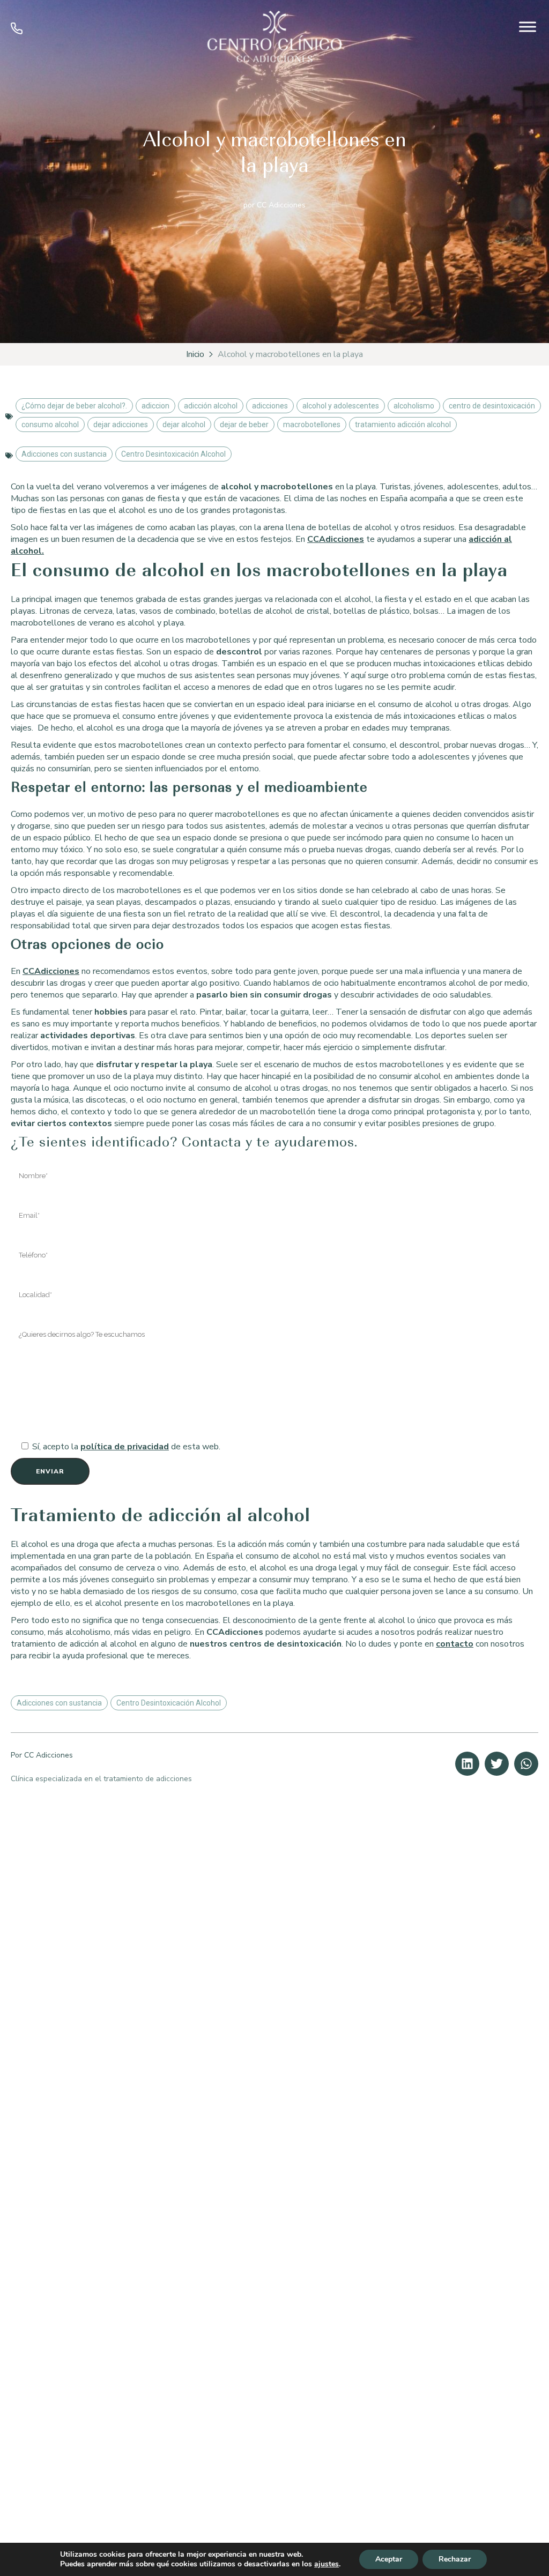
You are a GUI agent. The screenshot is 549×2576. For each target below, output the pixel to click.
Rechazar (455, 2559)
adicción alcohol (211, 406)
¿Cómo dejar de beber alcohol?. (74, 406)
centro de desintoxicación (492, 406)
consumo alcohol (50, 425)
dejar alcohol (184, 425)
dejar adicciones (121, 425)
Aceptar (389, 2559)
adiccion (155, 406)
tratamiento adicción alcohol (403, 425)
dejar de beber (244, 425)
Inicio (195, 354)
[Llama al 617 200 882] (17, 32)
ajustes (327, 2564)
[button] (467, 1764)
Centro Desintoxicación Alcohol (173, 454)
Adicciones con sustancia (64, 454)
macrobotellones (312, 425)
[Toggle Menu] (528, 27)
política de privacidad (125, 1447)
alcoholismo (414, 406)
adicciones (270, 406)
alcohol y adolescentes (341, 406)
